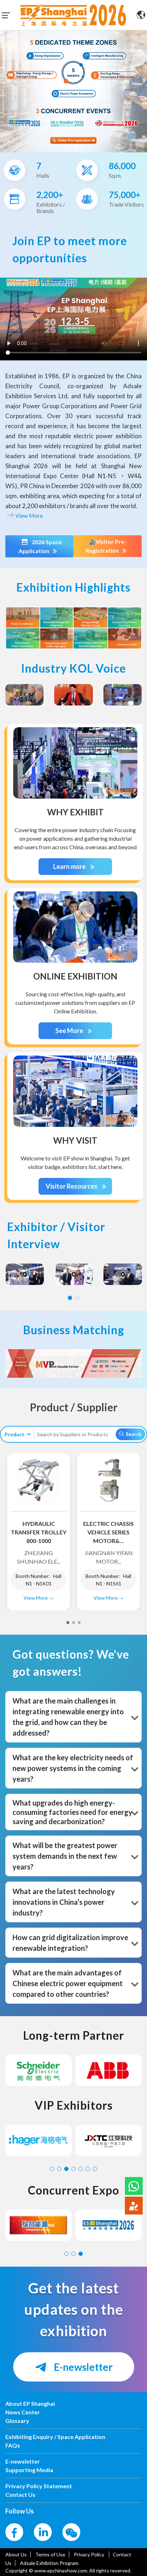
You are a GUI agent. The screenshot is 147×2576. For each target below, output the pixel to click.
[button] (134, 2186)
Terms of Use (50, 2554)
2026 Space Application (40, 546)
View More (29, 515)
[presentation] (4, 88)
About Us (16, 2554)
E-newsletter (82, 2367)
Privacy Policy (90, 2554)
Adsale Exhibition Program (49, 2563)
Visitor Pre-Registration (106, 546)
